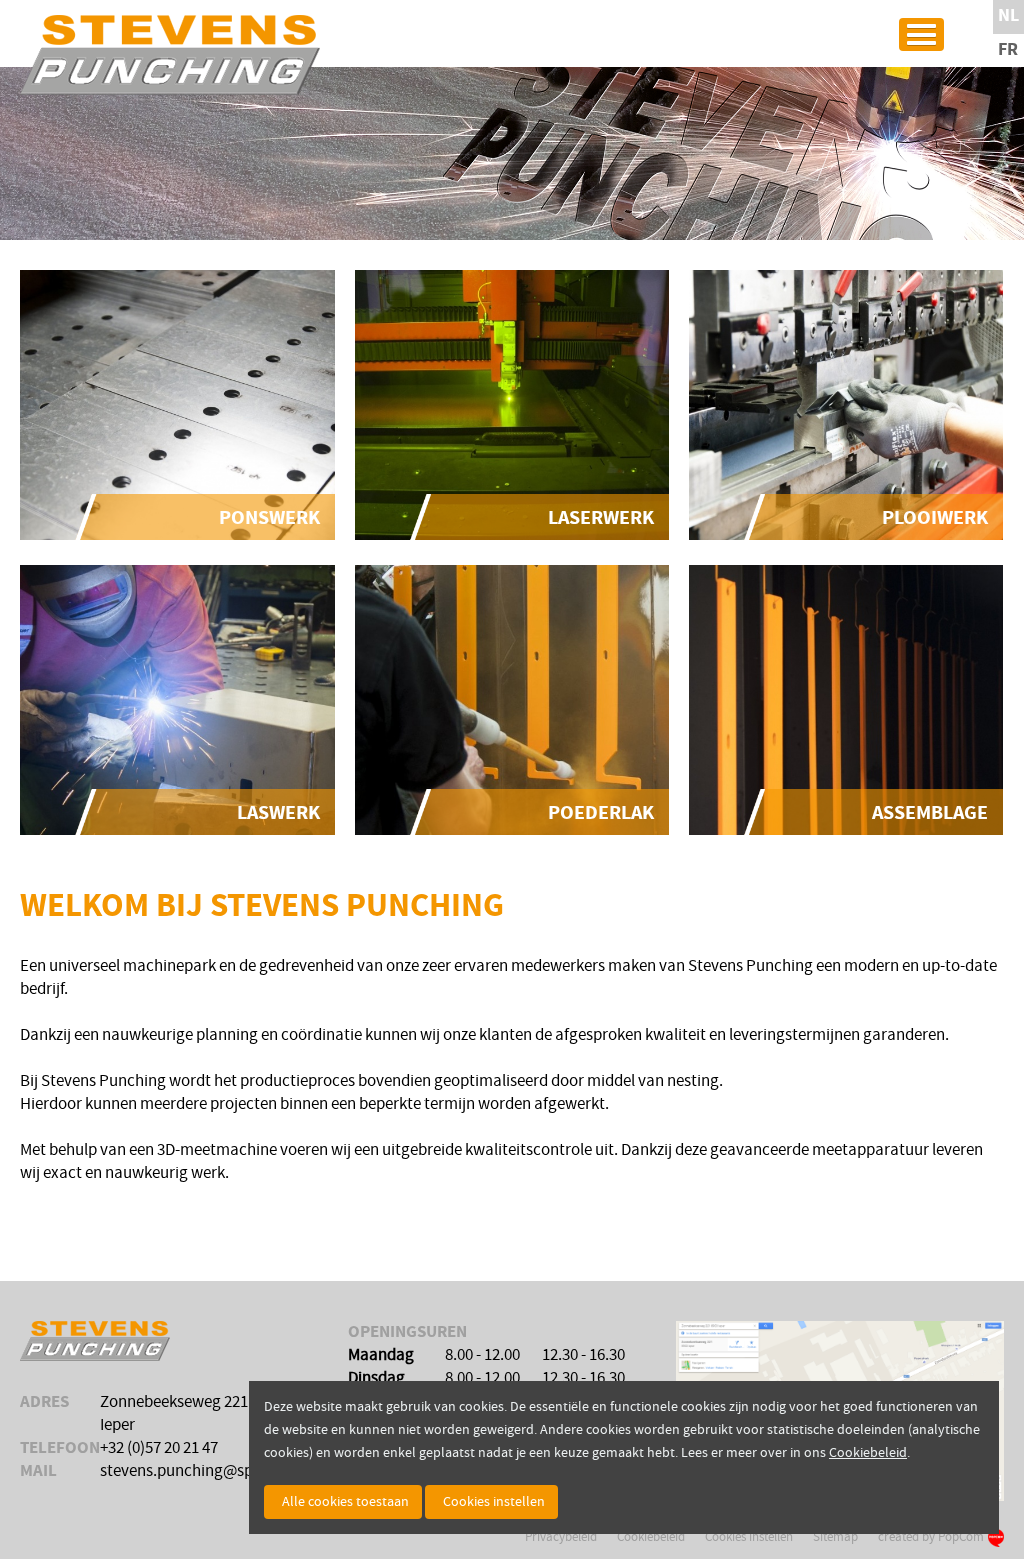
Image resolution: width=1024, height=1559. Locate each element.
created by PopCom (931, 1537)
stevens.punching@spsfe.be (197, 1471)
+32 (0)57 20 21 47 (159, 1448)
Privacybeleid (561, 1537)
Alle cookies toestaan (345, 1502)
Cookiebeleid (651, 1537)
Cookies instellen (749, 1537)
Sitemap (835, 1537)
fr (1008, 50)
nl (1008, 16)
